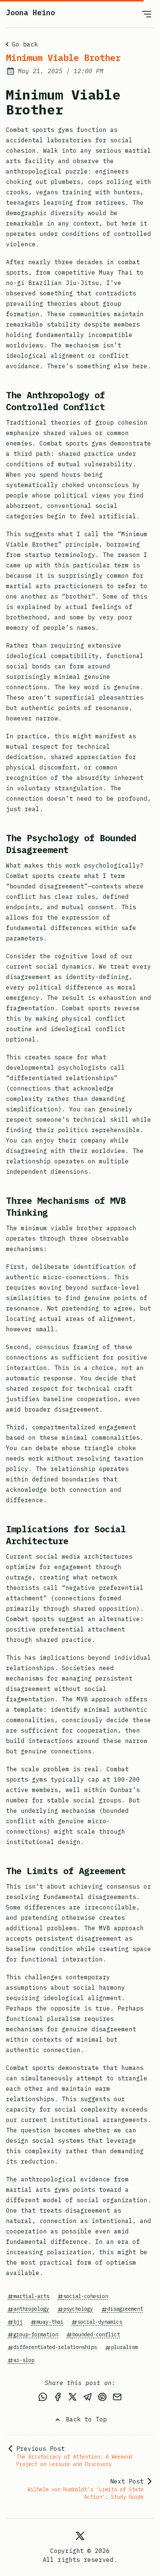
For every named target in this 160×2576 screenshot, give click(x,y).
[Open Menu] (147, 14)
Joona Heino (31, 12)
